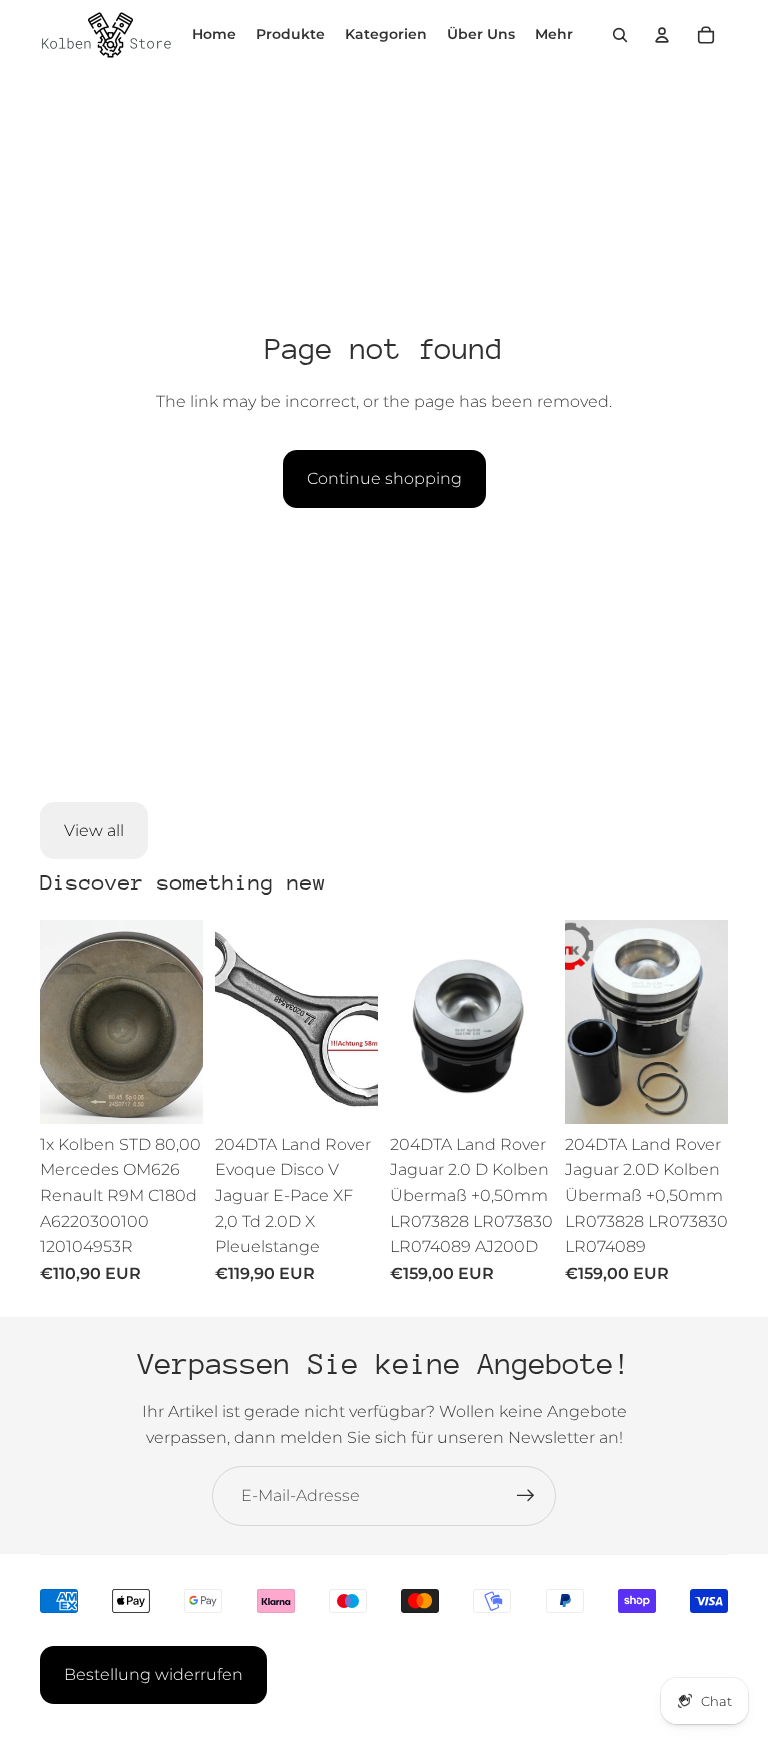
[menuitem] (554, 35)
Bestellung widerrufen (153, 1674)
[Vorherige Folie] (55, 1022)
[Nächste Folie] (187, 1022)
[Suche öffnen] (620, 35)
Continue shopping (384, 478)
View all (94, 830)
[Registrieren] (526, 1496)
